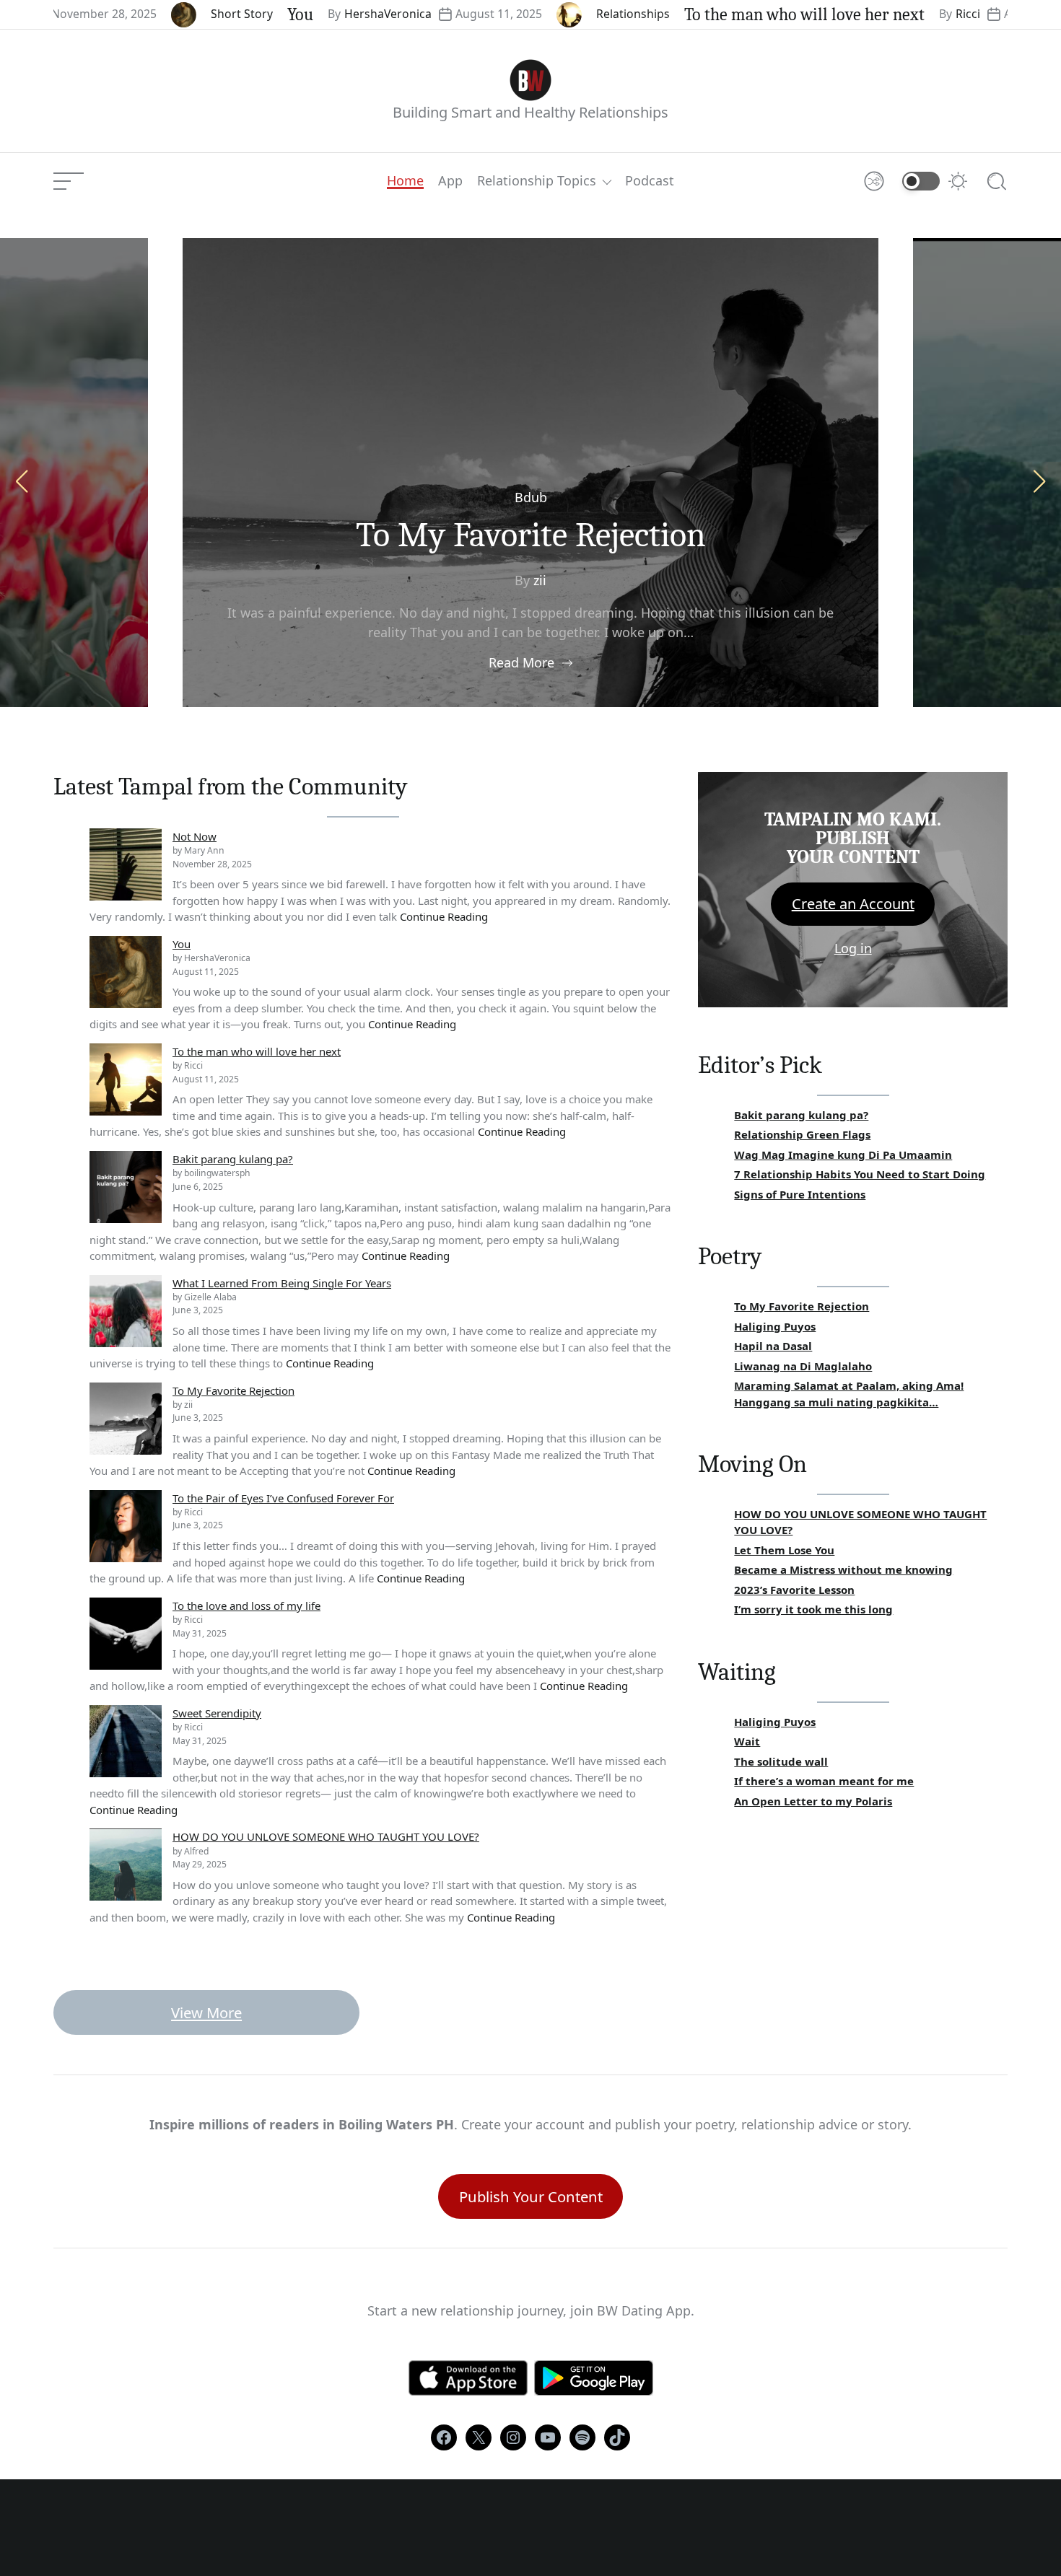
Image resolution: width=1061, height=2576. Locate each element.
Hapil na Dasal (773, 1346)
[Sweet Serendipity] (126, 1741)
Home (405, 181)
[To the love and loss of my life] (126, 1634)
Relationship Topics (537, 181)
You (224, 14)
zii (540, 580)
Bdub (531, 497)
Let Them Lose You (784, 1550)
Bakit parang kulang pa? (233, 1159)
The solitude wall (781, 1761)
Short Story (166, 14)
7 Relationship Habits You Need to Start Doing (860, 1174)
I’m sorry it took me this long (813, 1609)
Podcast (650, 181)
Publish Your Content (531, 2196)
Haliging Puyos (775, 1326)
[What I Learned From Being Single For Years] (126, 1311)
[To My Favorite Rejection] (126, 1419)
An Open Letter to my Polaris (813, 1801)
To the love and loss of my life (246, 1605)
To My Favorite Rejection (531, 535)
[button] (1039, 481)
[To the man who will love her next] (126, 1079)
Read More (521, 662)
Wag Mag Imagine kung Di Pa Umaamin (843, 1155)
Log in (853, 948)
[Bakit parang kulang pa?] (126, 1187)
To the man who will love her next (729, 14)
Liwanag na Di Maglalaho (803, 1366)
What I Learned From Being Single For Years (282, 1283)
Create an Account (853, 904)
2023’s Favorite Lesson (794, 1590)
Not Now (195, 836)
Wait (747, 1741)
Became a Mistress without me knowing (843, 1569)
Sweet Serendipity (217, 1713)
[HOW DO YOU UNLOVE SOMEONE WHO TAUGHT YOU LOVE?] (126, 1865)
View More (206, 2012)
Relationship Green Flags (802, 1134)
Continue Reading (444, 916)
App (450, 181)
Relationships (557, 14)
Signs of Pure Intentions (800, 1194)
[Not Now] (126, 864)
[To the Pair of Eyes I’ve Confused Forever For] (126, 1526)
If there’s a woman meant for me (824, 1781)
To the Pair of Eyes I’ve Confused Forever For (283, 1498)
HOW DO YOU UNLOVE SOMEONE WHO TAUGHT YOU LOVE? (326, 1836)
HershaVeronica (312, 14)
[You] (126, 972)
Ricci (892, 14)
